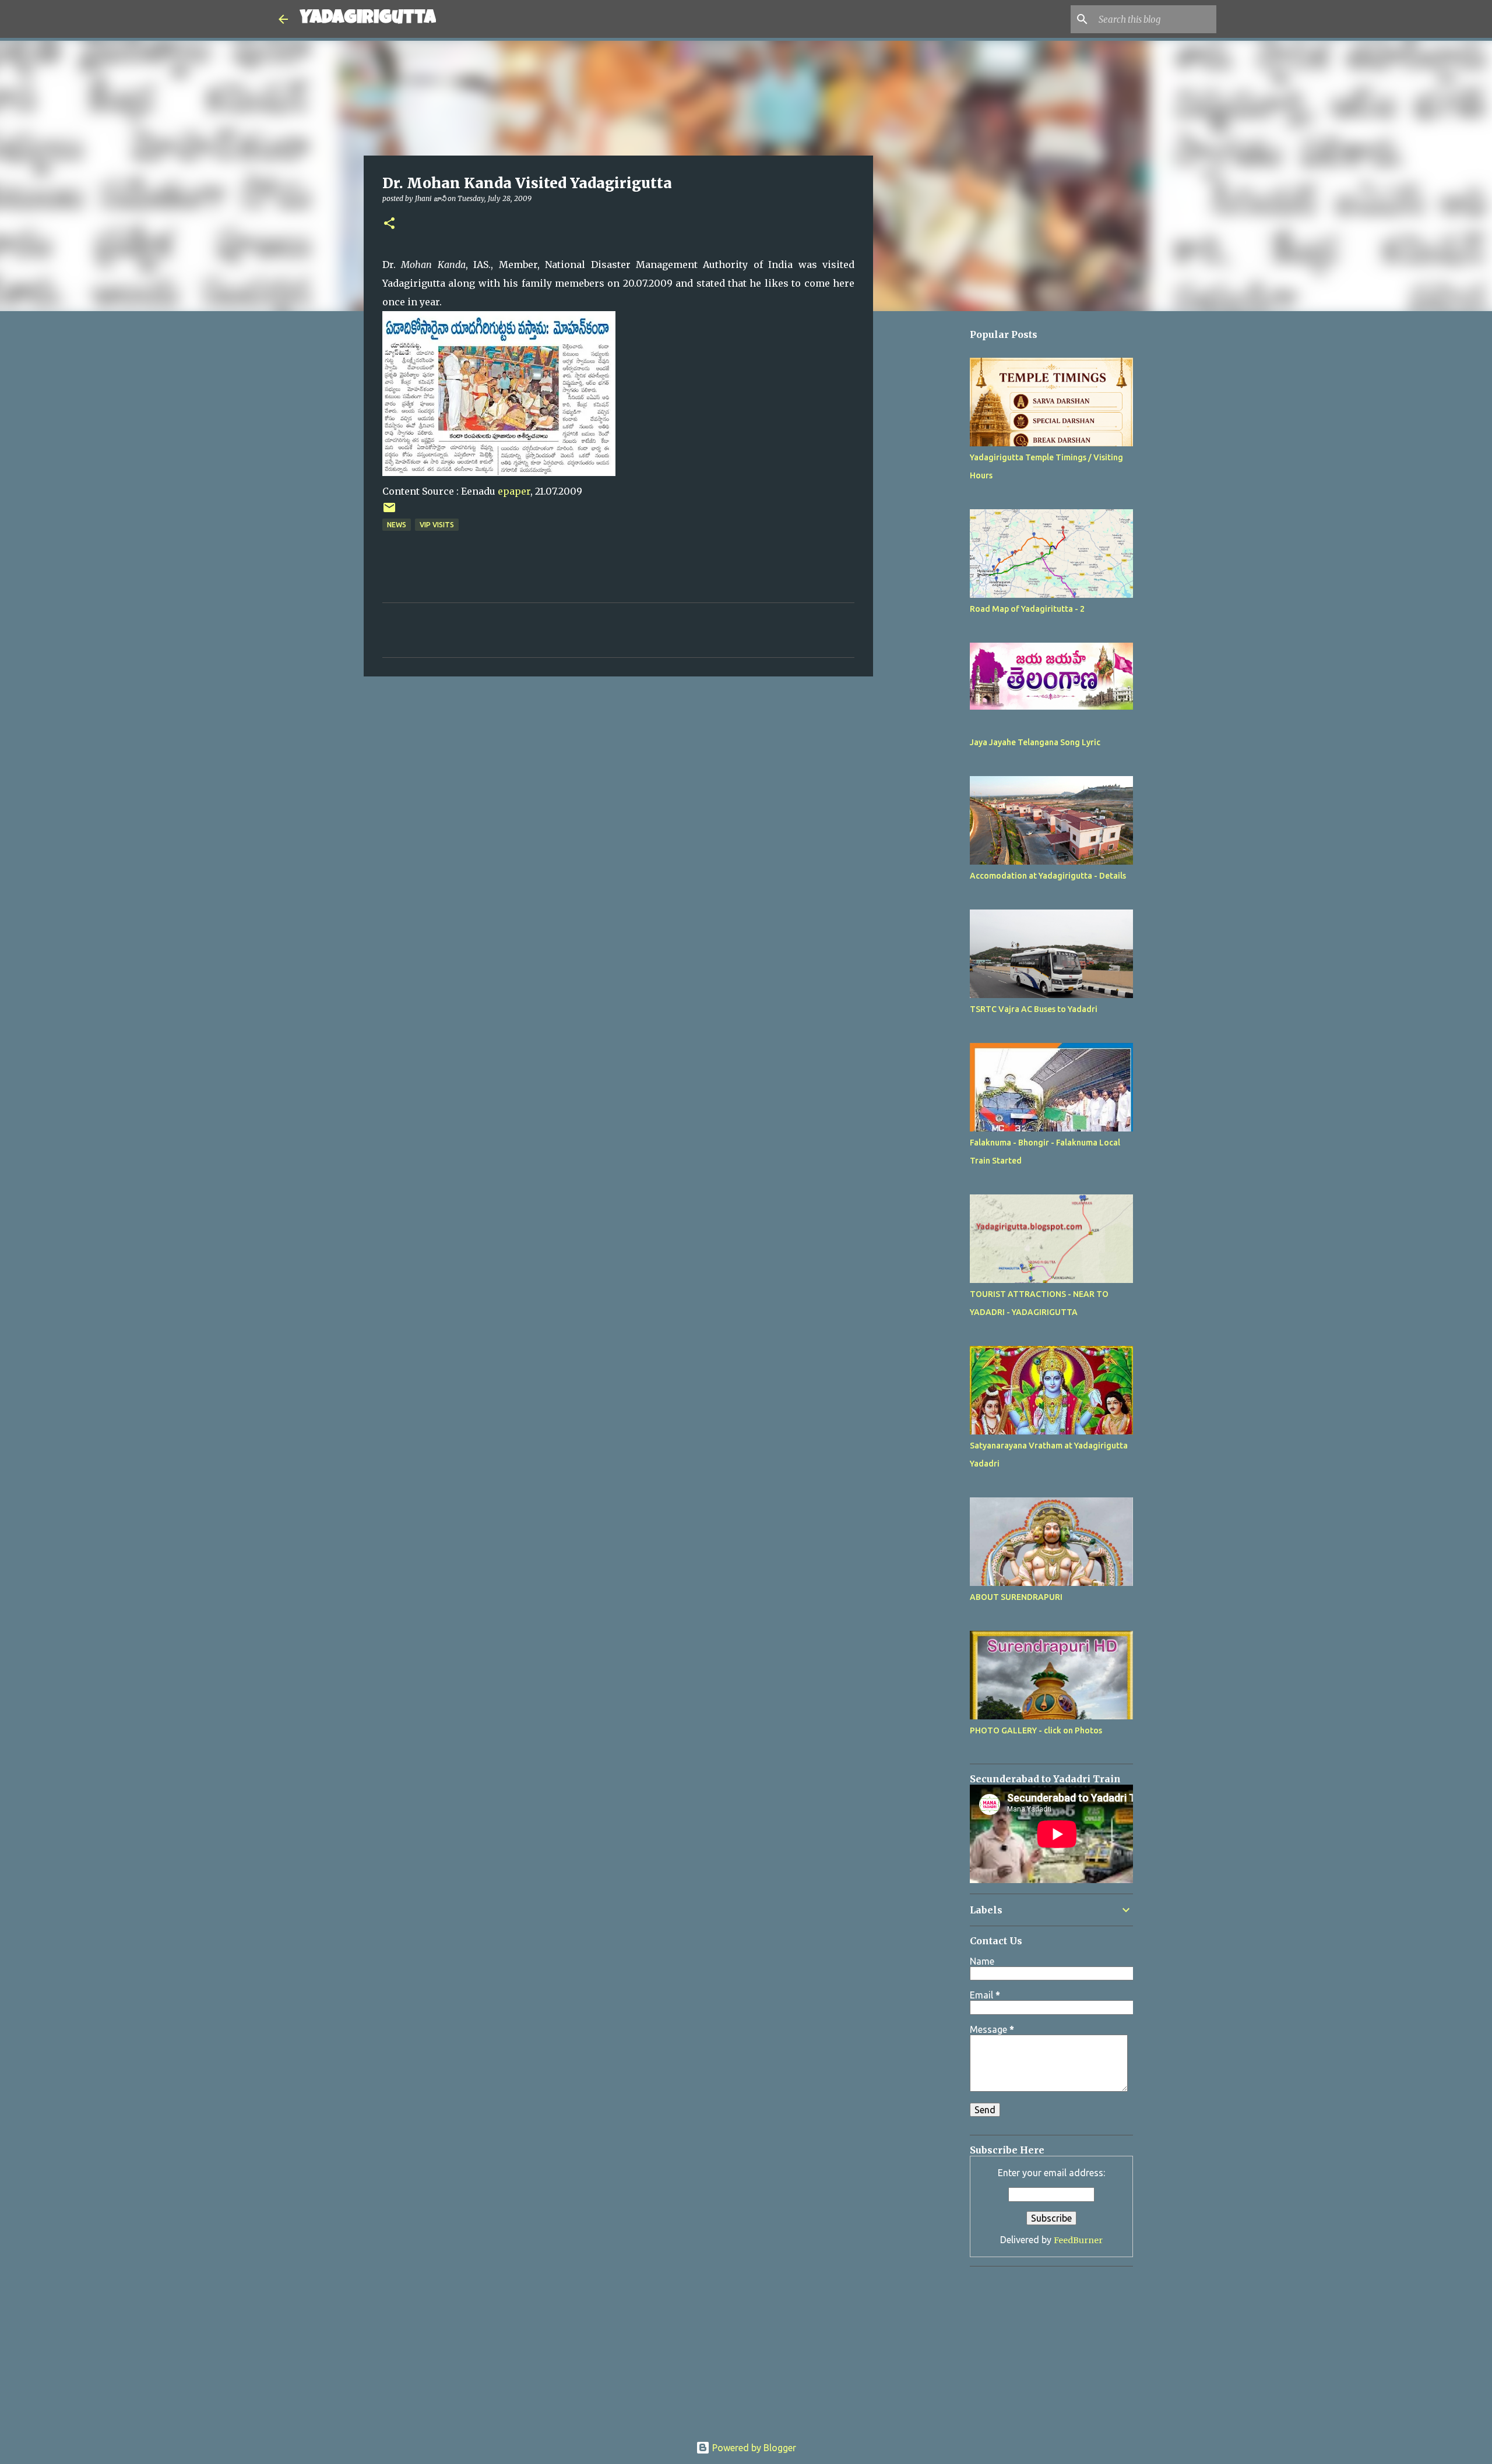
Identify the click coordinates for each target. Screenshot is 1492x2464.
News (397, 525)
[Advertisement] (932, 668)
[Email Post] (389, 512)
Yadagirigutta (368, 19)
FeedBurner (1078, 2240)
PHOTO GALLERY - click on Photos (1036, 1730)
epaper (514, 491)
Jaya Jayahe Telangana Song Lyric (1035, 742)
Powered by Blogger (753, 2448)
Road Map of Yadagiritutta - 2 (1027, 609)
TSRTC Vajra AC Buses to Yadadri (1034, 1009)
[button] (389, 224)
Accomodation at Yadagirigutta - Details (1048, 876)
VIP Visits (437, 525)
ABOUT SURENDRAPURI (1016, 1597)
